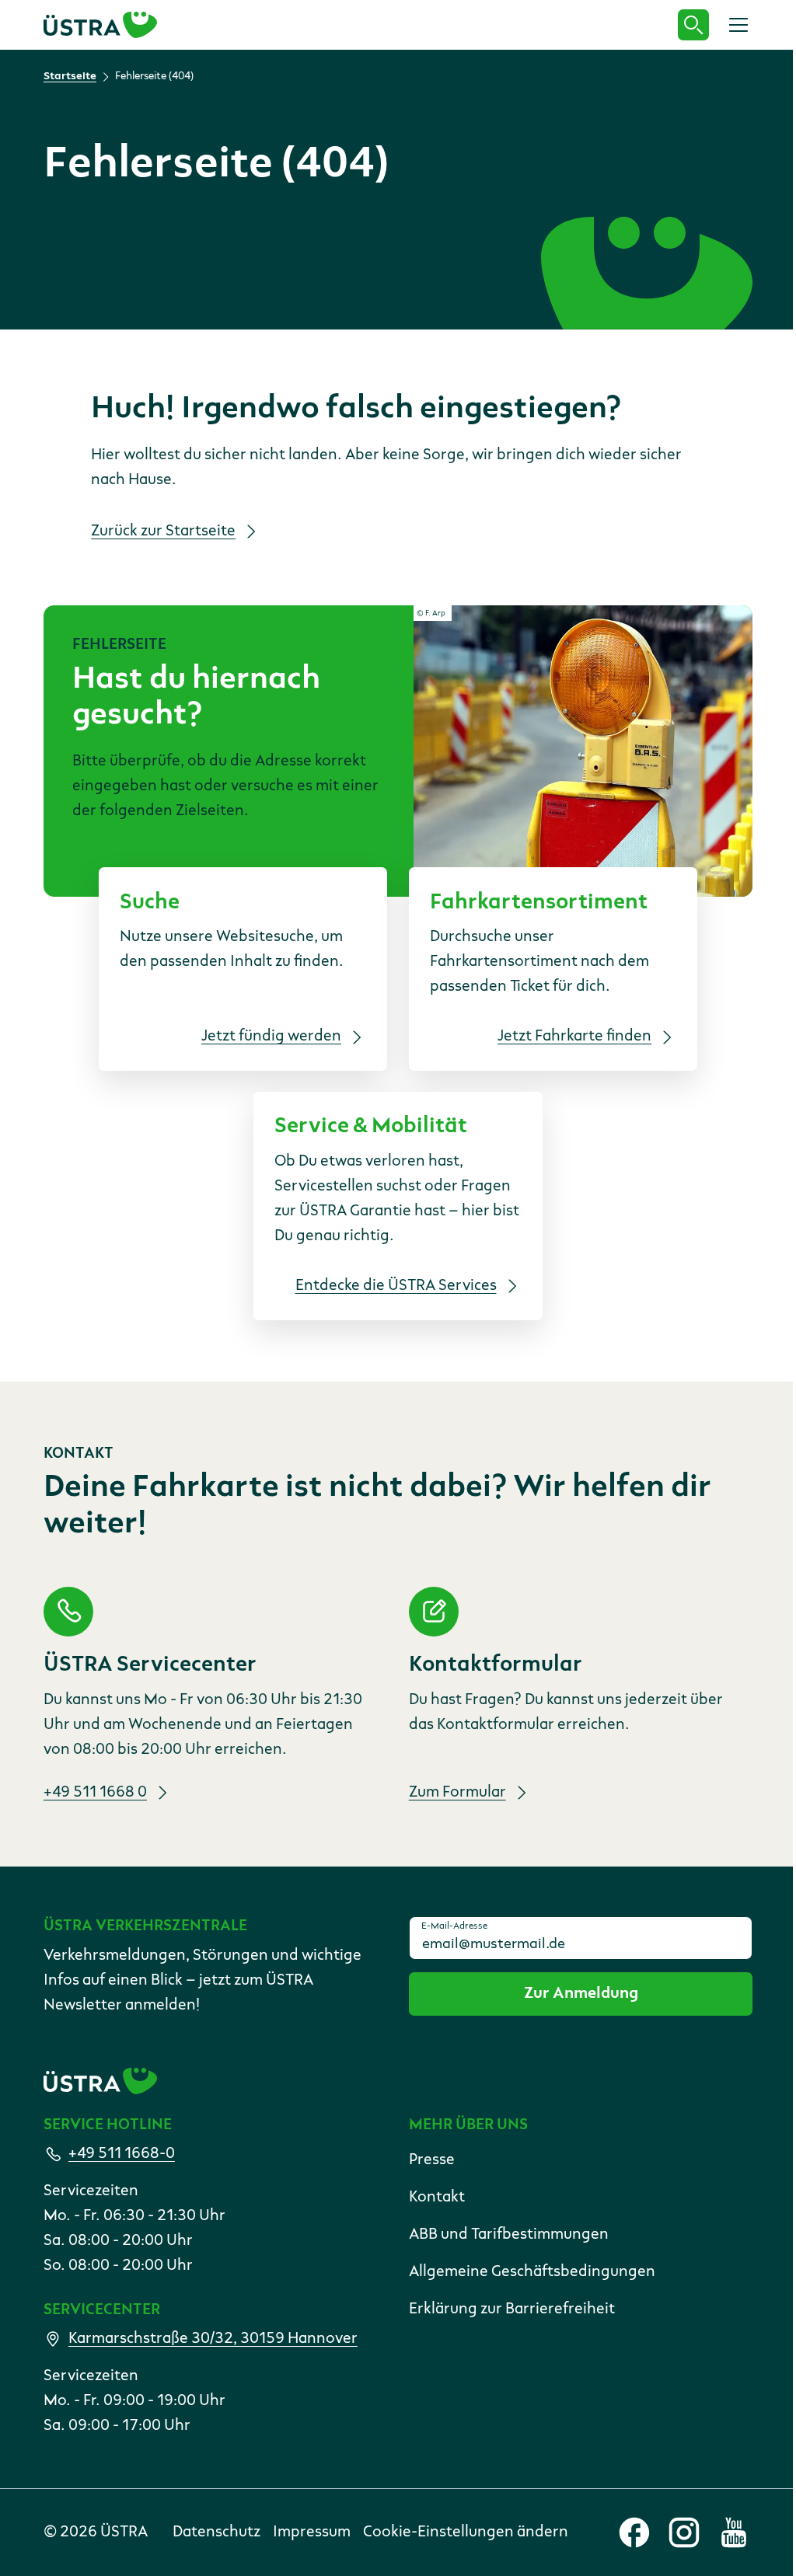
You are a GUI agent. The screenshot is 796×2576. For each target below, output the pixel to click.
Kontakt (437, 2198)
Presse (432, 2160)
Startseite (70, 76)
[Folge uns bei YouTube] (734, 2532)
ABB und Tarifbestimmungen (509, 2235)
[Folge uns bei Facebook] (634, 2532)
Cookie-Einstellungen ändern (466, 2532)
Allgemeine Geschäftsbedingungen (532, 2272)
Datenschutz (216, 2532)
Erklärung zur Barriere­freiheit (512, 2309)
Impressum (312, 2532)
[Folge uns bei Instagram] (684, 2532)
